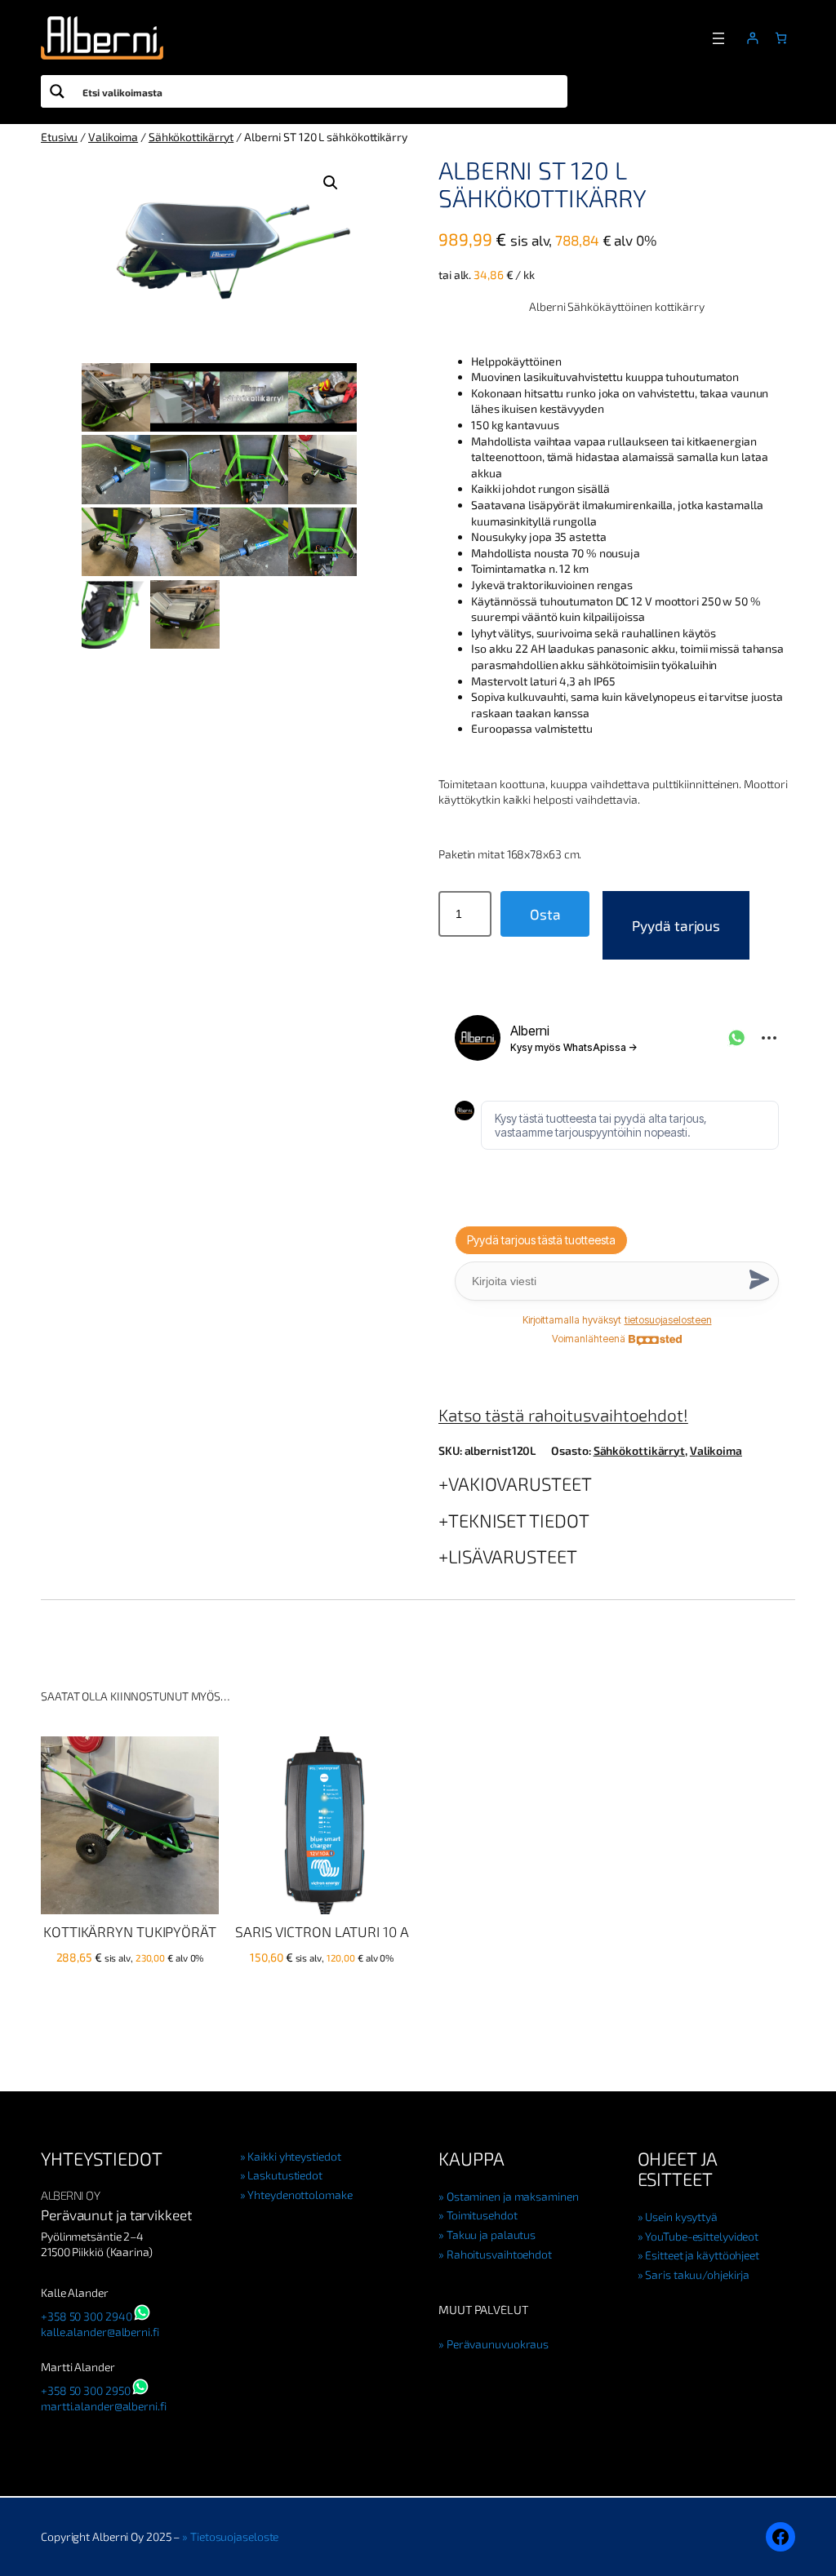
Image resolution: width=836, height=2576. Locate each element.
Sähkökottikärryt (191, 137)
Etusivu (59, 137)
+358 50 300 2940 (86, 2316)
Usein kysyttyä (681, 2217)
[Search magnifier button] (57, 91)
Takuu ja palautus (491, 2235)
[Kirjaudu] (752, 38)
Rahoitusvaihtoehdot (499, 2254)
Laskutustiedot (285, 2175)
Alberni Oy (70, 2195)
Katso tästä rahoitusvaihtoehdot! (563, 1414)
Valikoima (113, 137)
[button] (331, 183)
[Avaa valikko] (718, 38)
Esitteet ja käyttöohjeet (702, 2255)
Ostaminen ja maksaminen (513, 2196)
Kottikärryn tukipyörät (130, 1932)
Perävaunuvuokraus (498, 2344)
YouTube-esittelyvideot (702, 2236)
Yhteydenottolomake (300, 2195)
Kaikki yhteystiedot (294, 2156)
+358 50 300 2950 (85, 2390)
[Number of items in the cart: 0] (781, 38)
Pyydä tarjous (676, 925)
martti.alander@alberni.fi (104, 2406)
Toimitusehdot (482, 2215)
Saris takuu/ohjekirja (697, 2275)
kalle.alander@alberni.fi (100, 2332)
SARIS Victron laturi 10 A (322, 1932)
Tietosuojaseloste (234, 2536)
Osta (545, 914)
